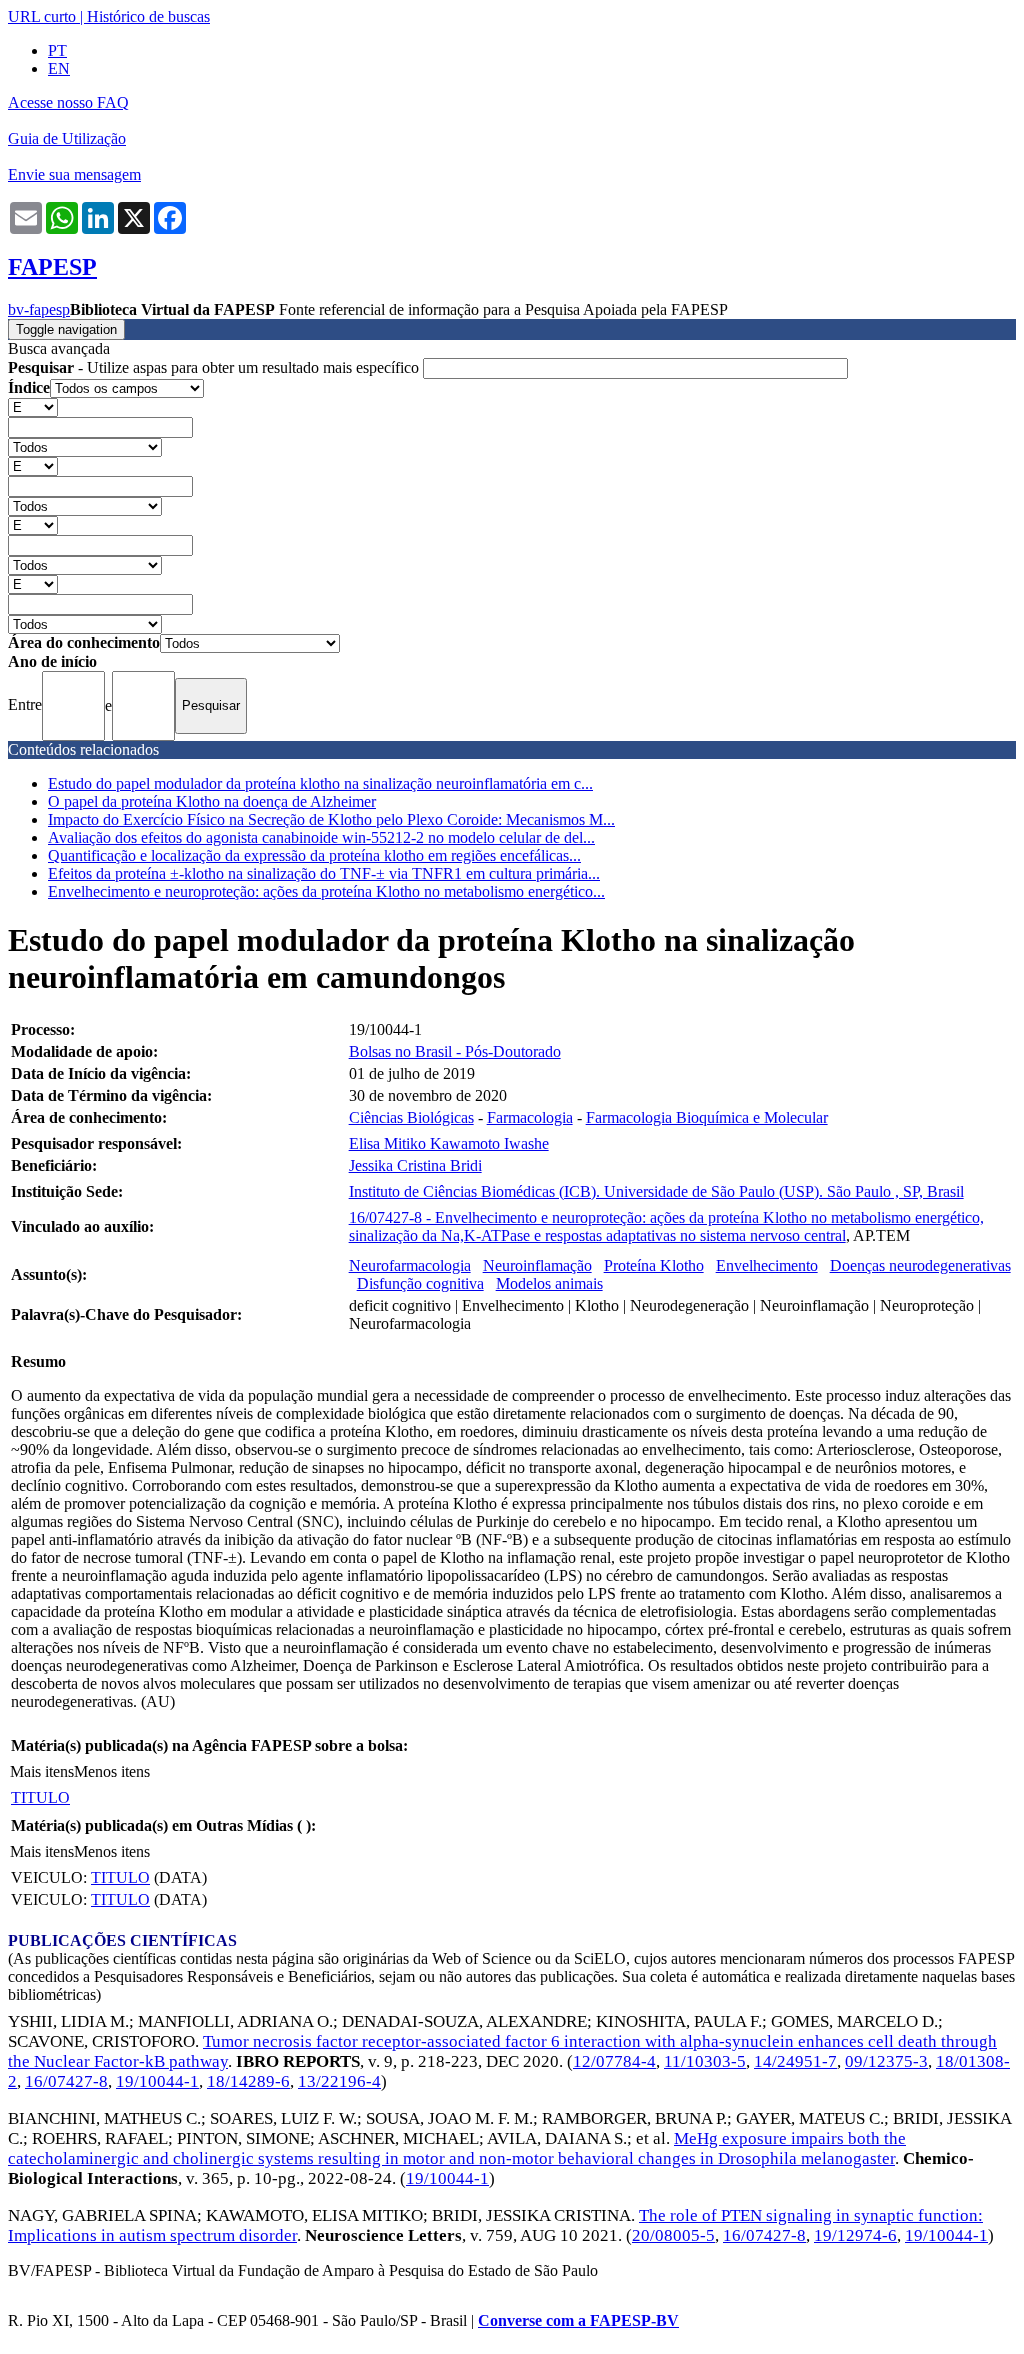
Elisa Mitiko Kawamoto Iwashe (449, 1143)
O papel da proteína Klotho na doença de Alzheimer (212, 801)
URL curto (42, 16)
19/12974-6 (855, 2235)
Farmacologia (530, 1117)
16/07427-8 (66, 2081)
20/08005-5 (673, 2235)
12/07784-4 (614, 2061)
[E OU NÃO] (33, 406)
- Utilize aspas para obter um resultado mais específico (215, 367)
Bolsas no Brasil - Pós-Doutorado (455, 1051)
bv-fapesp (39, 309)
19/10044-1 (157, 2081)
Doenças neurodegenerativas (920, 1265)
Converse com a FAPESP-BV (578, 2320)
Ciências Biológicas (411, 1117)
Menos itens (112, 1771)
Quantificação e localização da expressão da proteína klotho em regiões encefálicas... (314, 855)
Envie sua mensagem (74, 174)
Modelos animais (549, 1283)
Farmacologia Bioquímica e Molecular (707, 1117)
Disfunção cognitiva (420, 1283)
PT (57, 50)
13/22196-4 (339, 2081)
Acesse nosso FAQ (68, 102)
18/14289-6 (248, 2081)
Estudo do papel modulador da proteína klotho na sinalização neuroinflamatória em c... (320, 783)
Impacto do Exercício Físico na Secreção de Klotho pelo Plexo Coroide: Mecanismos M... (331, 819)
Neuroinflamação (537, 1265)
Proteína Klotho (654, 1265)
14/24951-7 (795, 2061)
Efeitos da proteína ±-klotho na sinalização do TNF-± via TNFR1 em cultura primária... (324, 873)
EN (59, 68)
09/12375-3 (886, 2061)
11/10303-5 (705, 2061)
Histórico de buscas (148, 16)
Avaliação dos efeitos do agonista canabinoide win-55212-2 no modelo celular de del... (321, 837)
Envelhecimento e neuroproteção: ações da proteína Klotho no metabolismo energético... (326, 891)
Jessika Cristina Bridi (415, 1165)
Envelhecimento (767, 1265)
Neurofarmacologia (410, 1265)
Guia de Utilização (67, 138)
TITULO (40, 1797)
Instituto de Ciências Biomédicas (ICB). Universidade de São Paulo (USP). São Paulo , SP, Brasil (656, 1191)
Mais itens (42, 1771)
